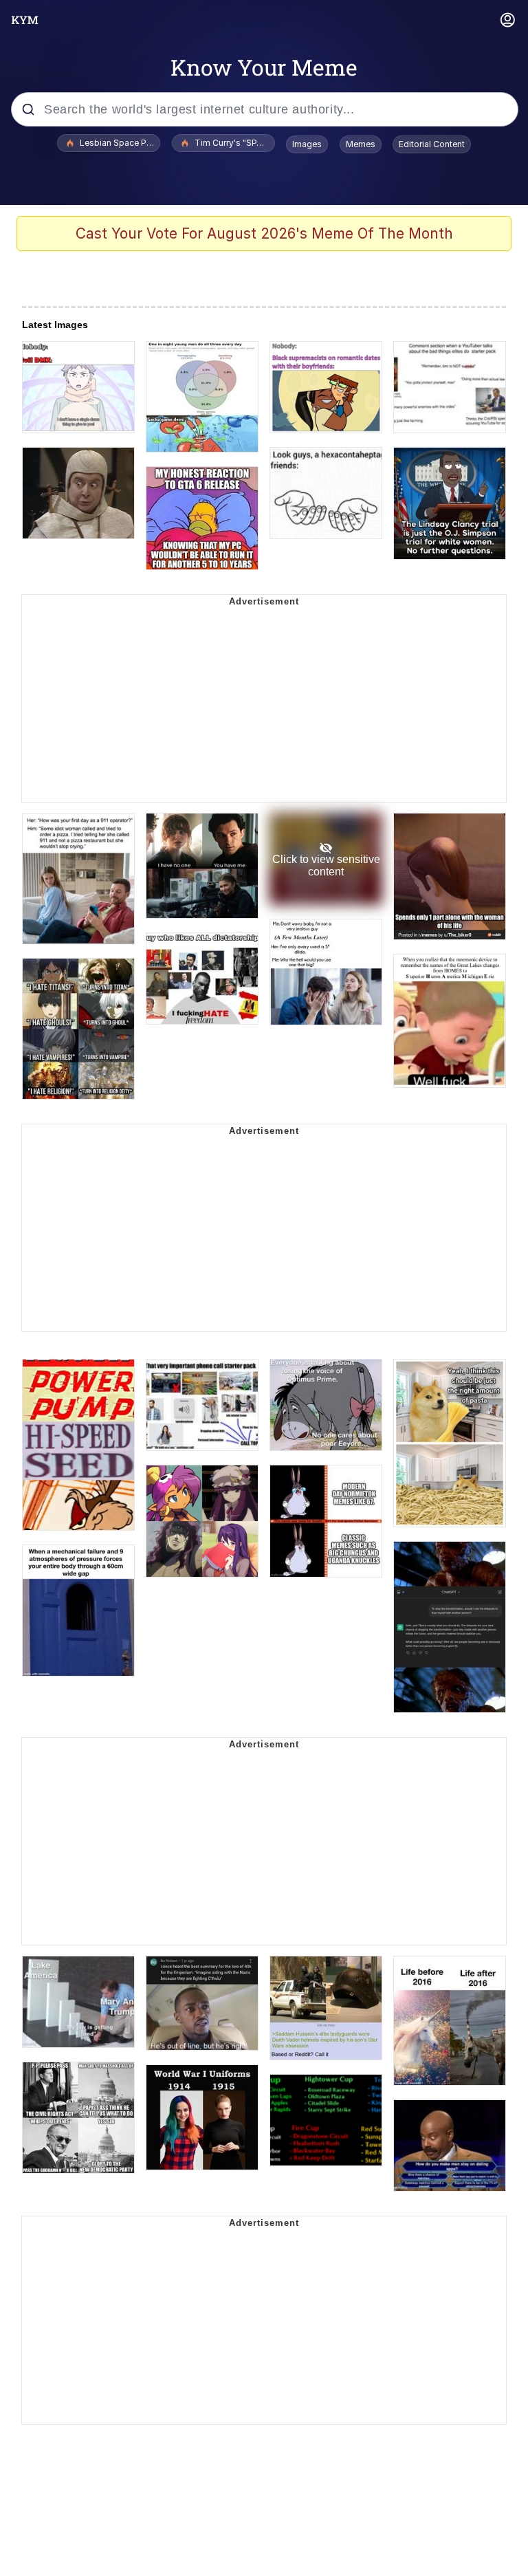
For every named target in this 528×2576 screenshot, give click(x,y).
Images (307, 144)
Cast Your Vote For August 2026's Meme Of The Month (264, 233)
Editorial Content (432, 144)
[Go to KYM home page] (25, 20)
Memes (361, 144)
